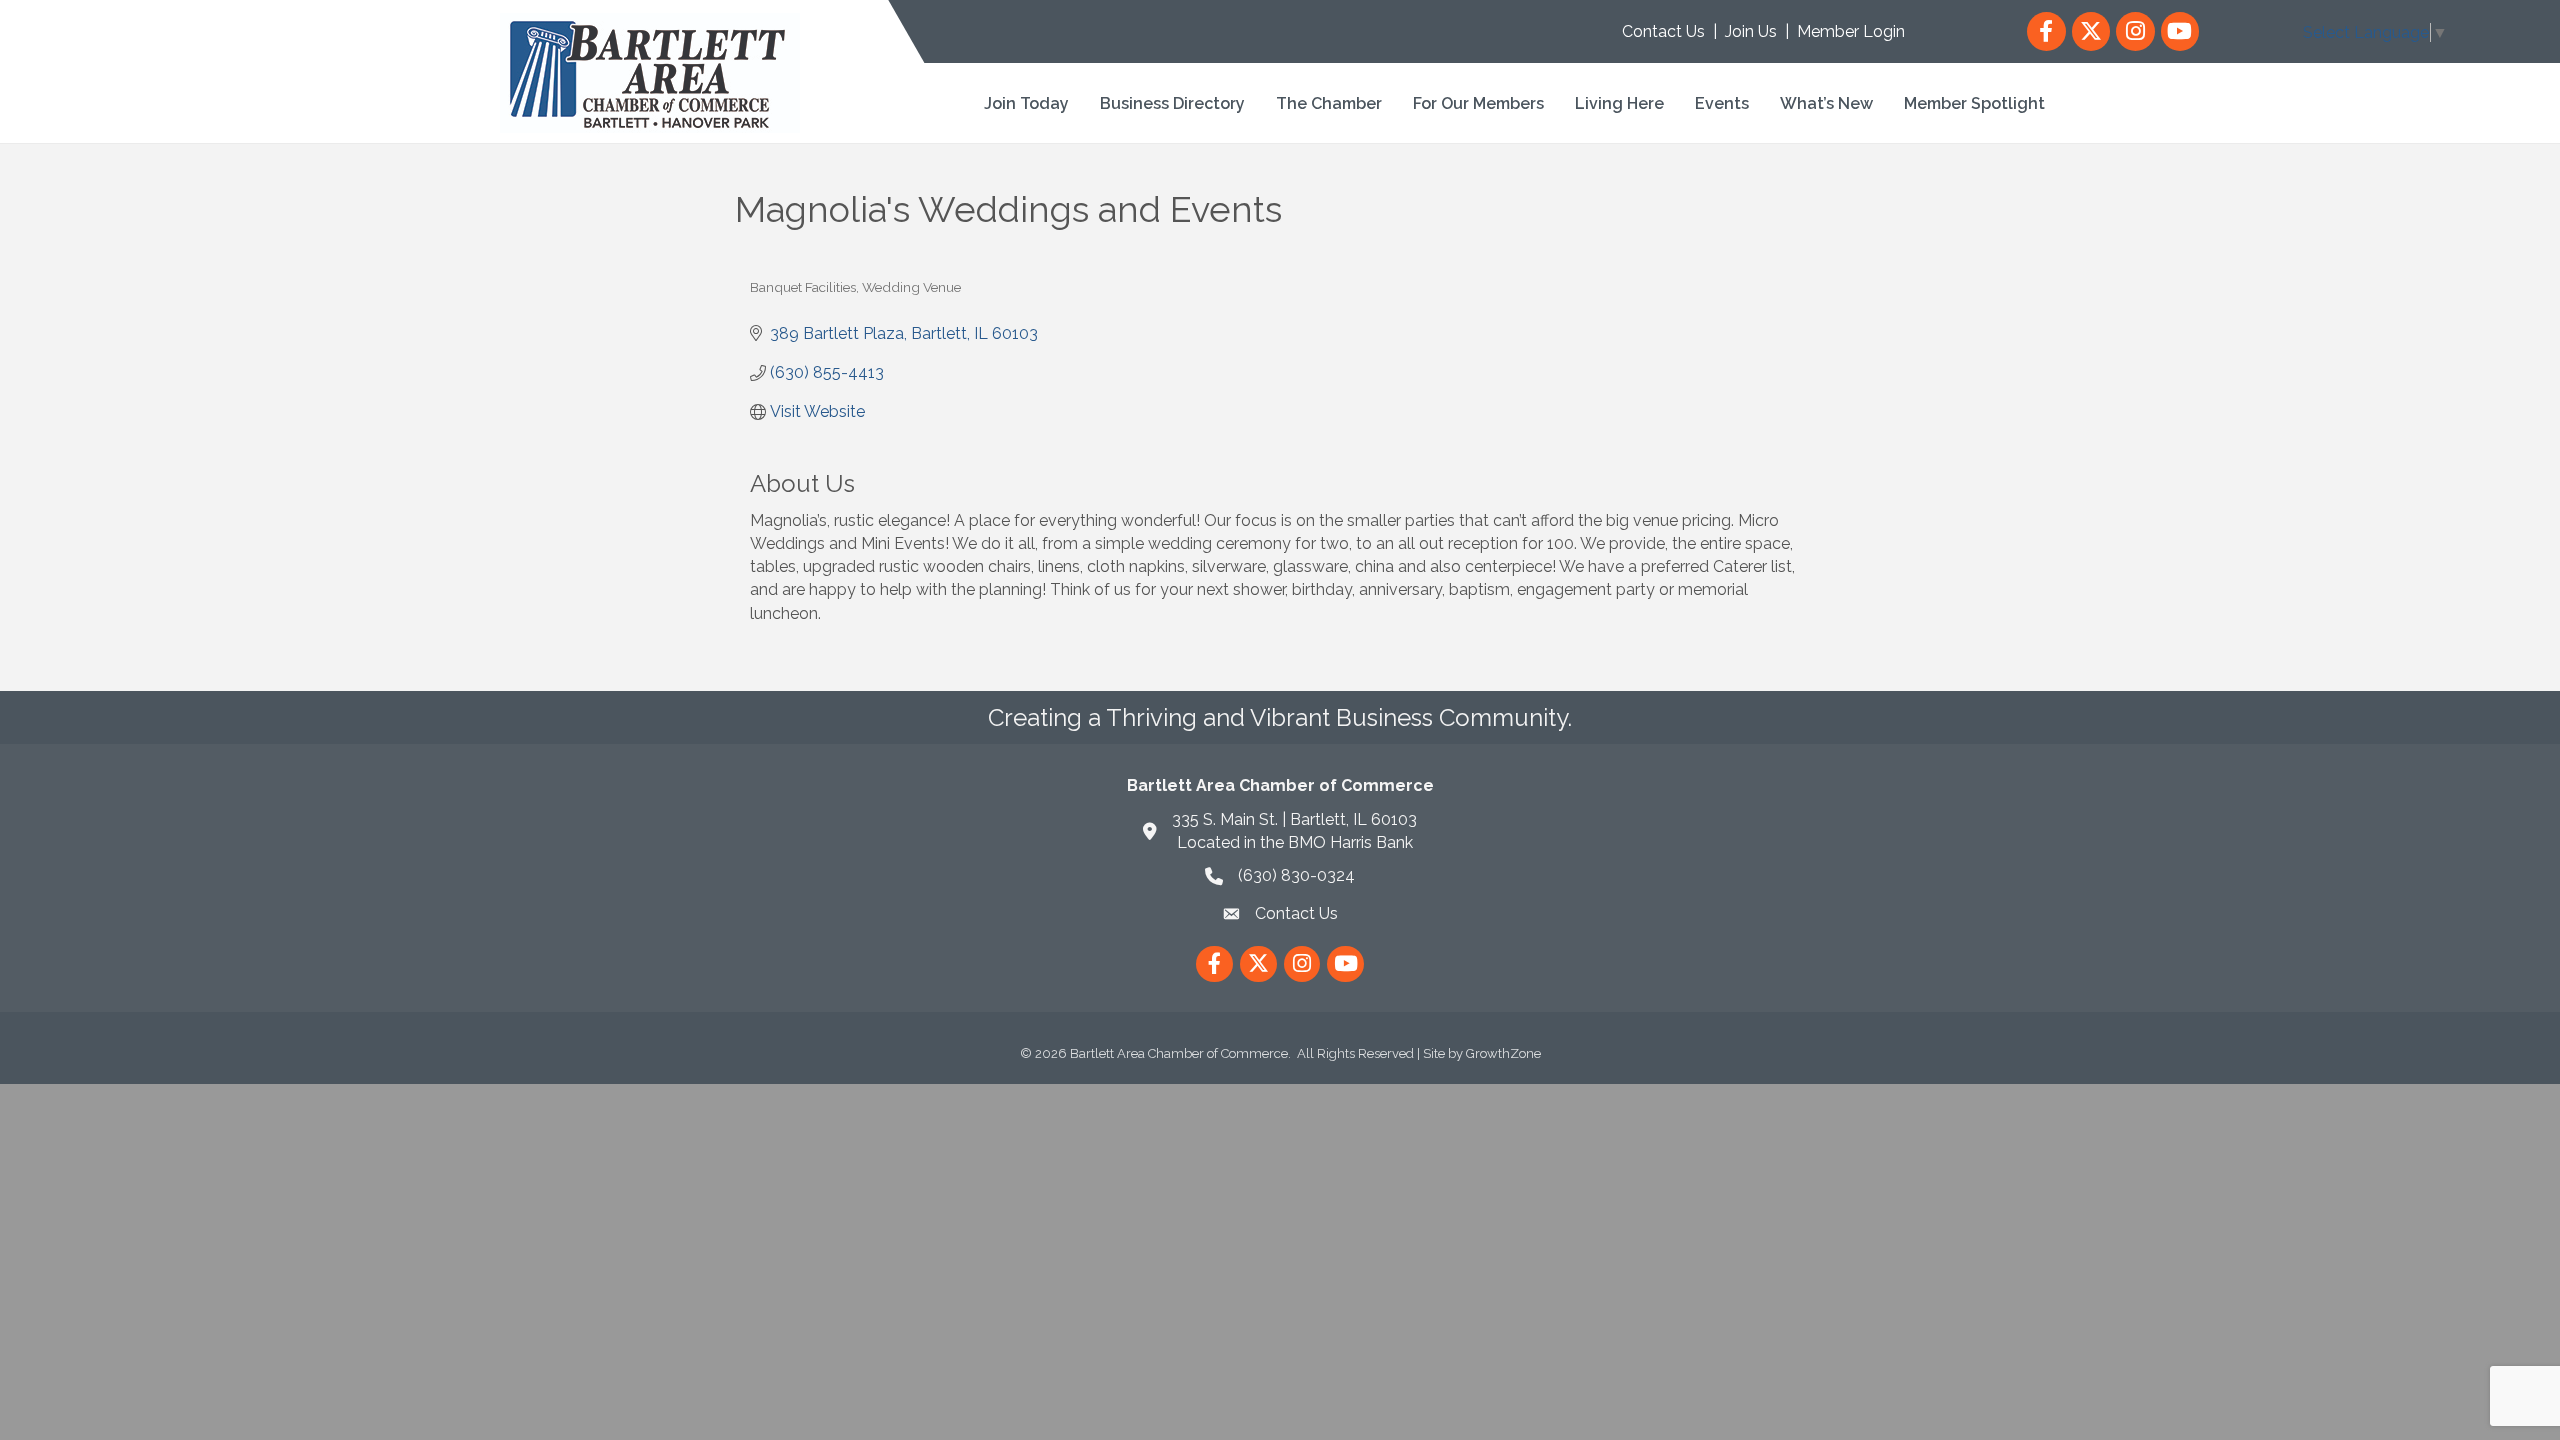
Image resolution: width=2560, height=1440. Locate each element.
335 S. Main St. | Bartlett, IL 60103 (1294, 819)
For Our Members (1478, 103)
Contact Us (1663, 31)
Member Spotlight (1974, 103)
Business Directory (1172, 103)
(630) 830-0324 (1296, 875)
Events (1722, 103)
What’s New (1826, 103)
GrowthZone (1503, 1053)
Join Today (1026, 103)
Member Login (1851, 31)
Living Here (1619, 103)
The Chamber (1329, 103)
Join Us (1751, 31)
